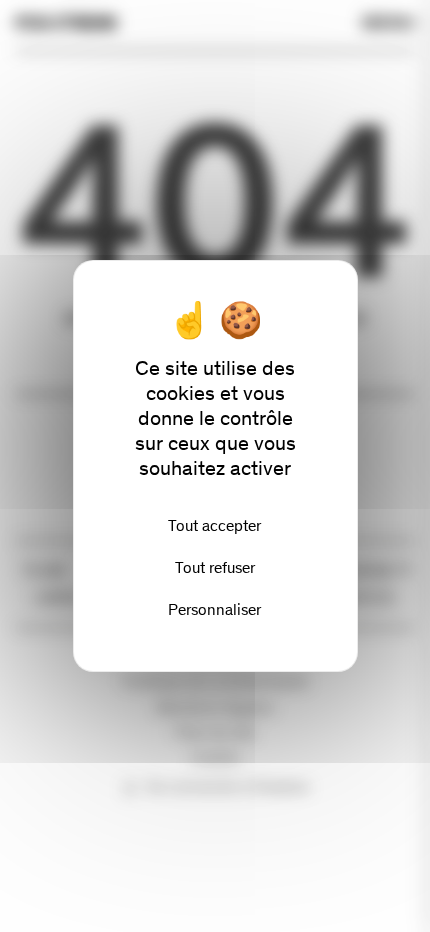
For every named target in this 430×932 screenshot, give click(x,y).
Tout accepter (214, 525)
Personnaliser (214, 609)
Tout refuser (215, 567)
